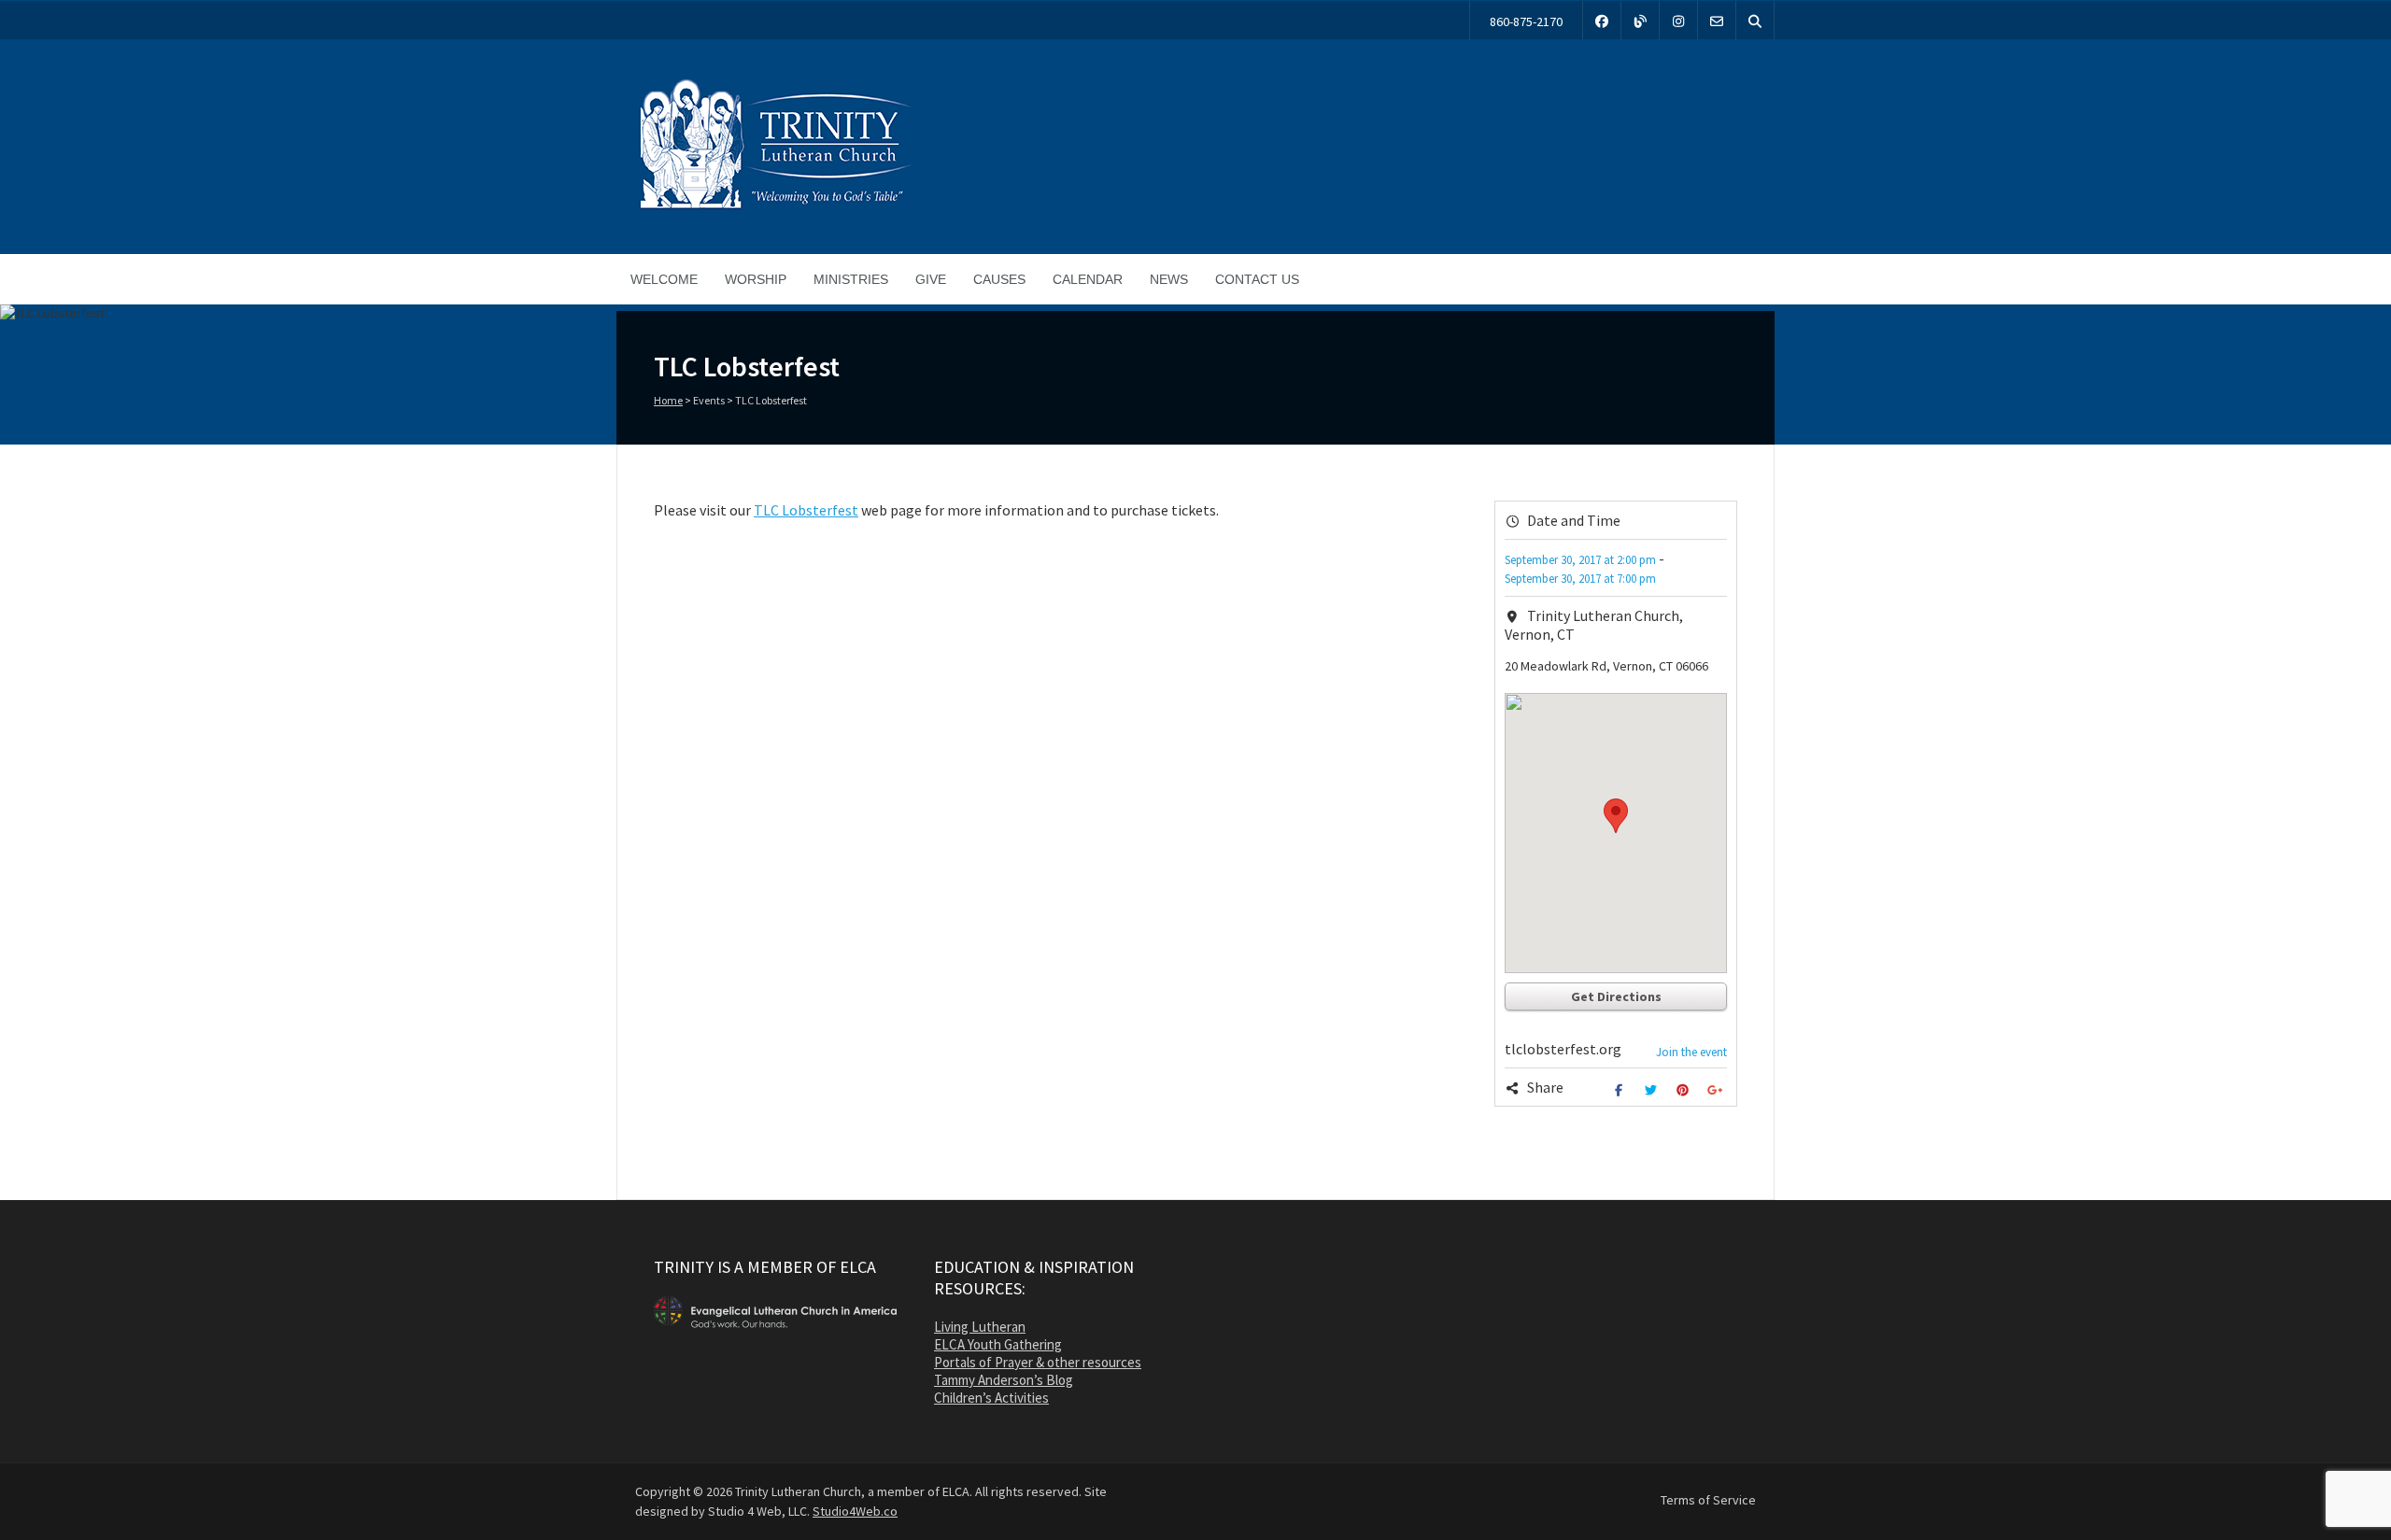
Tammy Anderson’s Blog (1004, 1380)
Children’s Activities (991, 1398)
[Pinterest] (1685, 1090)
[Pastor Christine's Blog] (1640, 20)
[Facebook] (1602, 20)
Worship (756, 279)
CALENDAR (1088, 279)
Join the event (1691, 1052)
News (1169, 279)
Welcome (664, 279)
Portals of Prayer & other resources (1038, 1362)
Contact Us (1257, 279)
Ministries (851, 279)
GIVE (931, 279)
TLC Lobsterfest (806, 510)
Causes (999, 279)
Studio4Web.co (855, 1511)
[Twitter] (1653, 1090)
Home (668, 400)
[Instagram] (1678, 20)
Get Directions (1616, 996)
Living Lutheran (980, 1327)
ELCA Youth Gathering (998, 1344)
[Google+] (1717, 1090)
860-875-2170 (1526, 21)
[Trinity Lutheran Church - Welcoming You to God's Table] (775, 208)
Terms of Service (1708, 1500)
